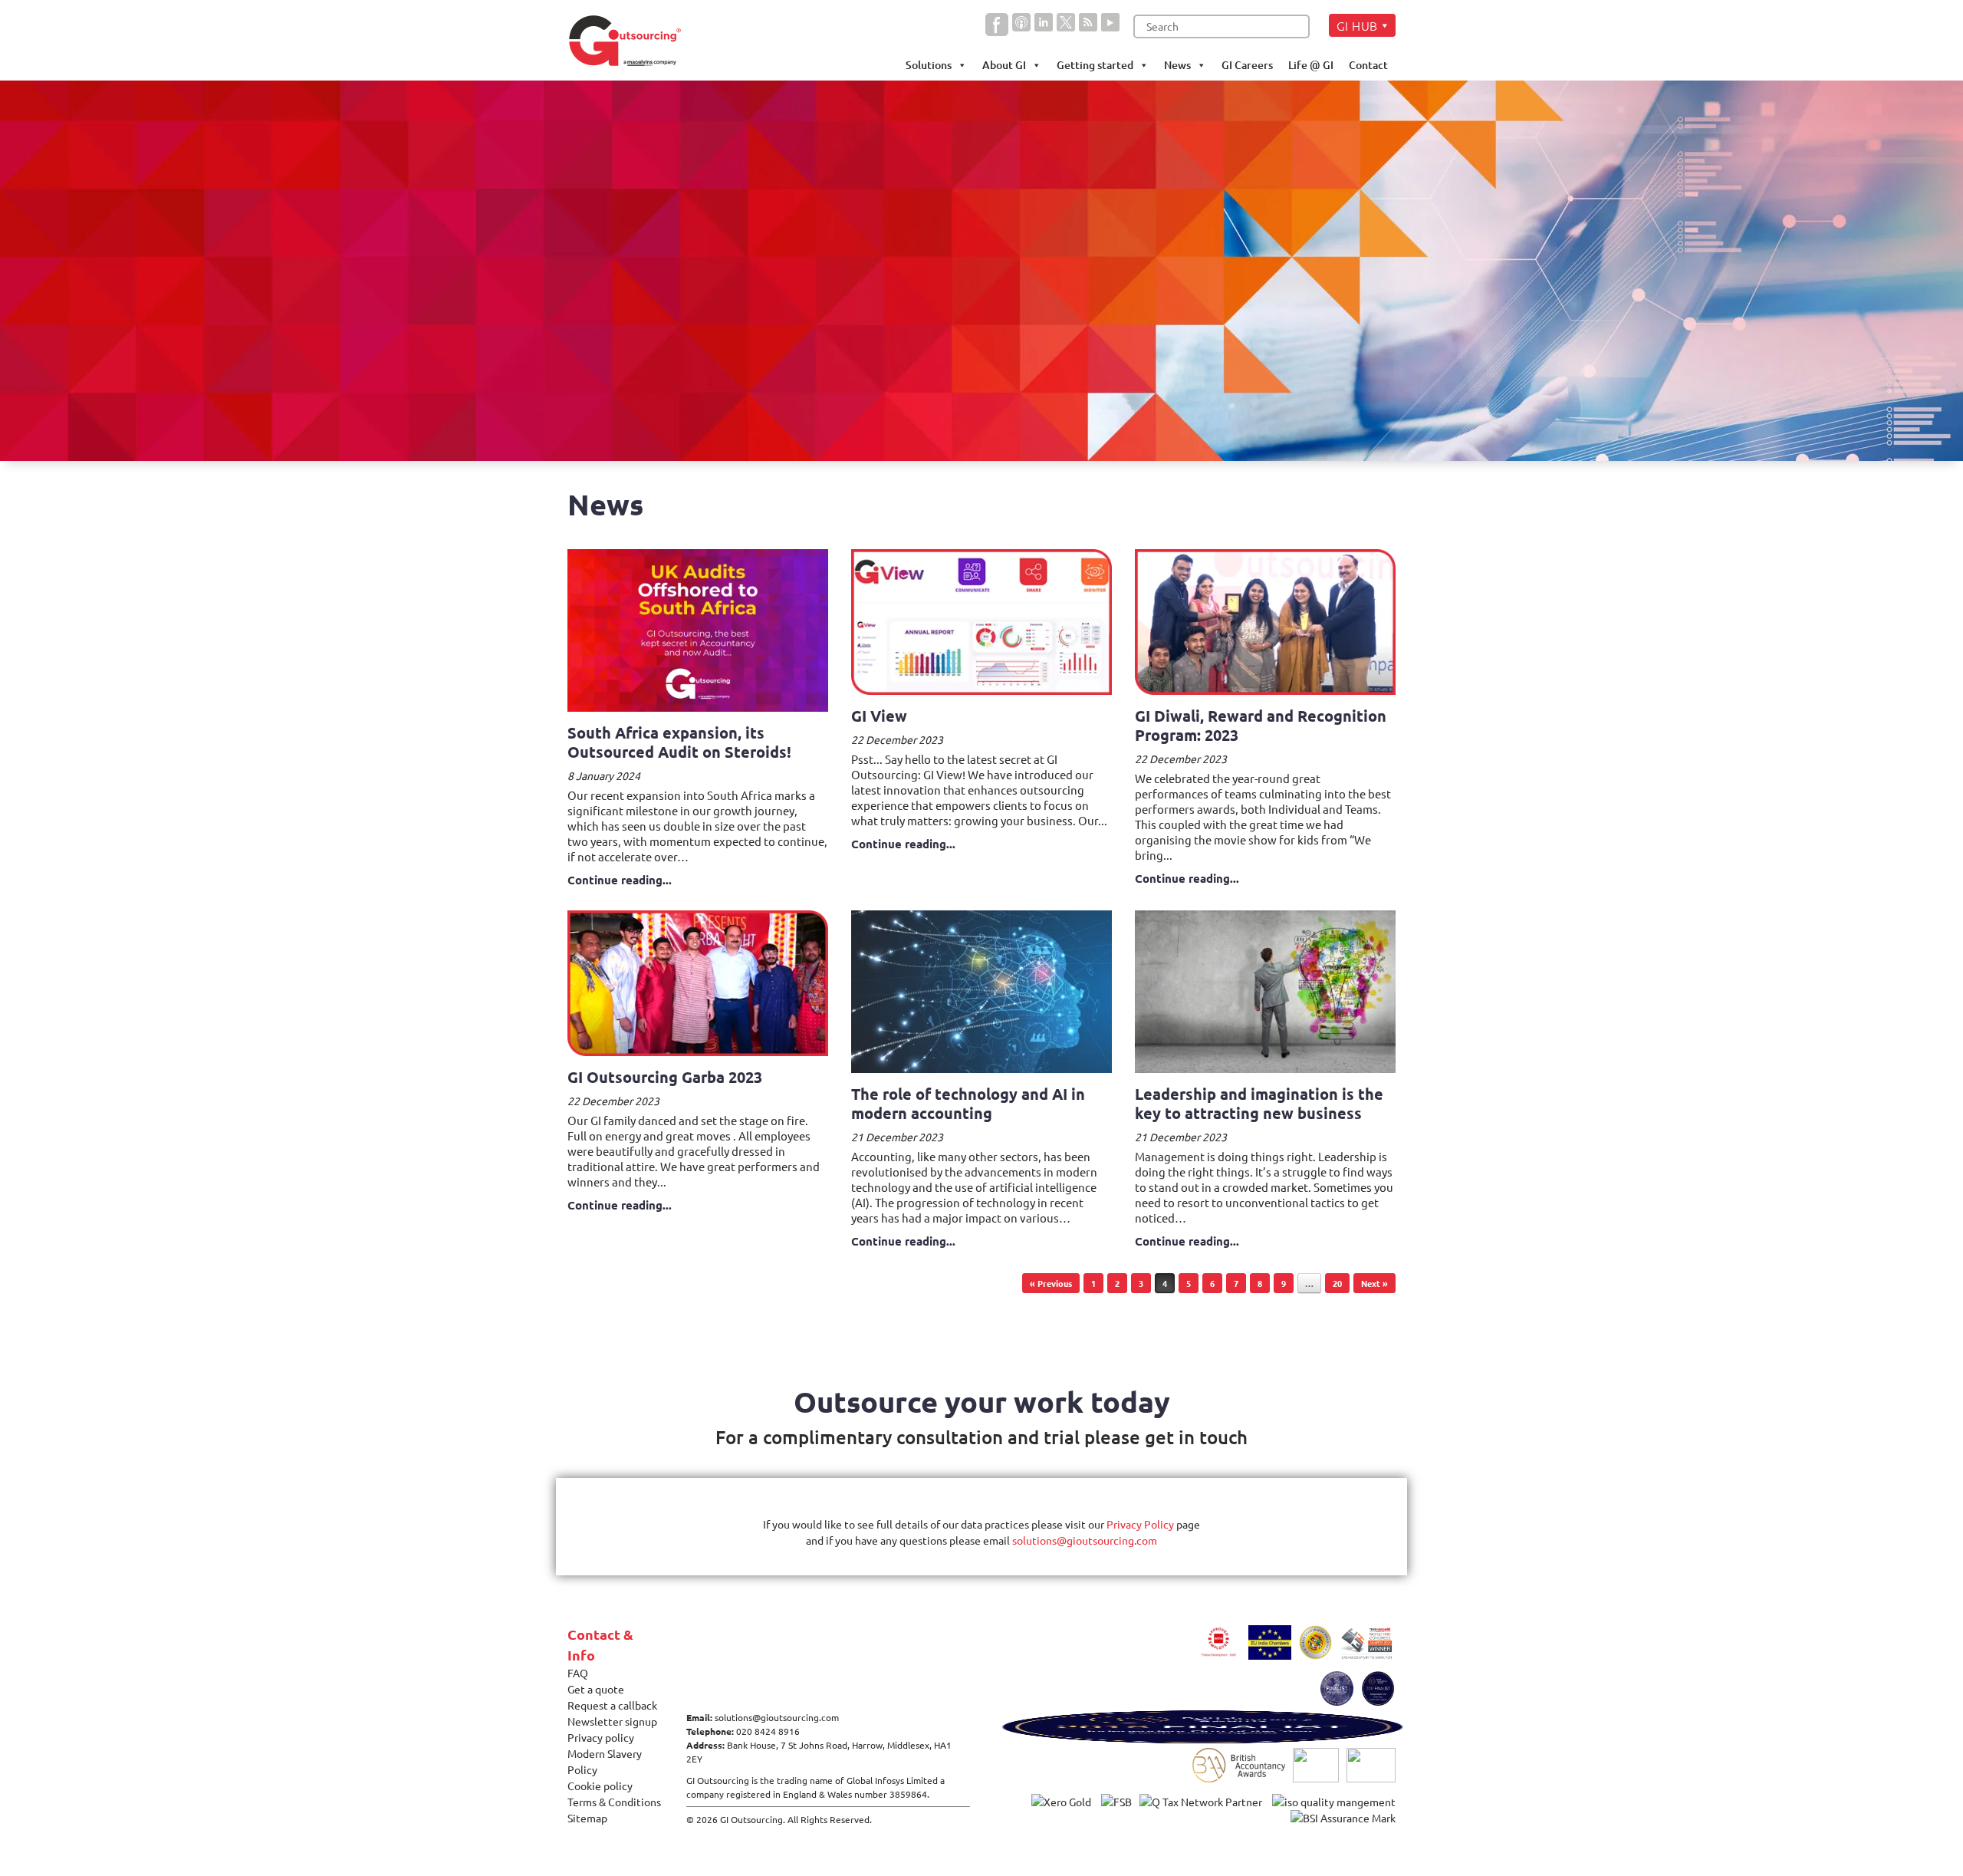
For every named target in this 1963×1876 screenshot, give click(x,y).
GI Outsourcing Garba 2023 (665, 1077)
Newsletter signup (612, 1721)
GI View (879, 716)
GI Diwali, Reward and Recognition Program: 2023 (1261, 725)
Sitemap (587, 1818)
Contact (1368, 65)
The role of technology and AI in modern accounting (968, 1103)
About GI (1004, 65)
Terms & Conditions (614, 1802)
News (1177, 65)
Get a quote (596, 1689)
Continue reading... (620, 880)
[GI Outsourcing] (631, 41)
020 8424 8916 (768, 1731)
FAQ (578, 1673)
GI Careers (1247, 65)
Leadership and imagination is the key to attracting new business (1259, 1103)
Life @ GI (1311, 65)
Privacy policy (601, 1737)
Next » (1374, 1283)
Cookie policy (600, 1785)
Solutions (929, 65)
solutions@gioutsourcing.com (1085, 1540)
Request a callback (612, 1705)
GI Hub (1357, 25)
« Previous (1051, 1283)
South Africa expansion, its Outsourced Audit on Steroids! (679, 742)
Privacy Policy (1140, 1524)
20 (1337, 1283)
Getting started (1095, 65)
